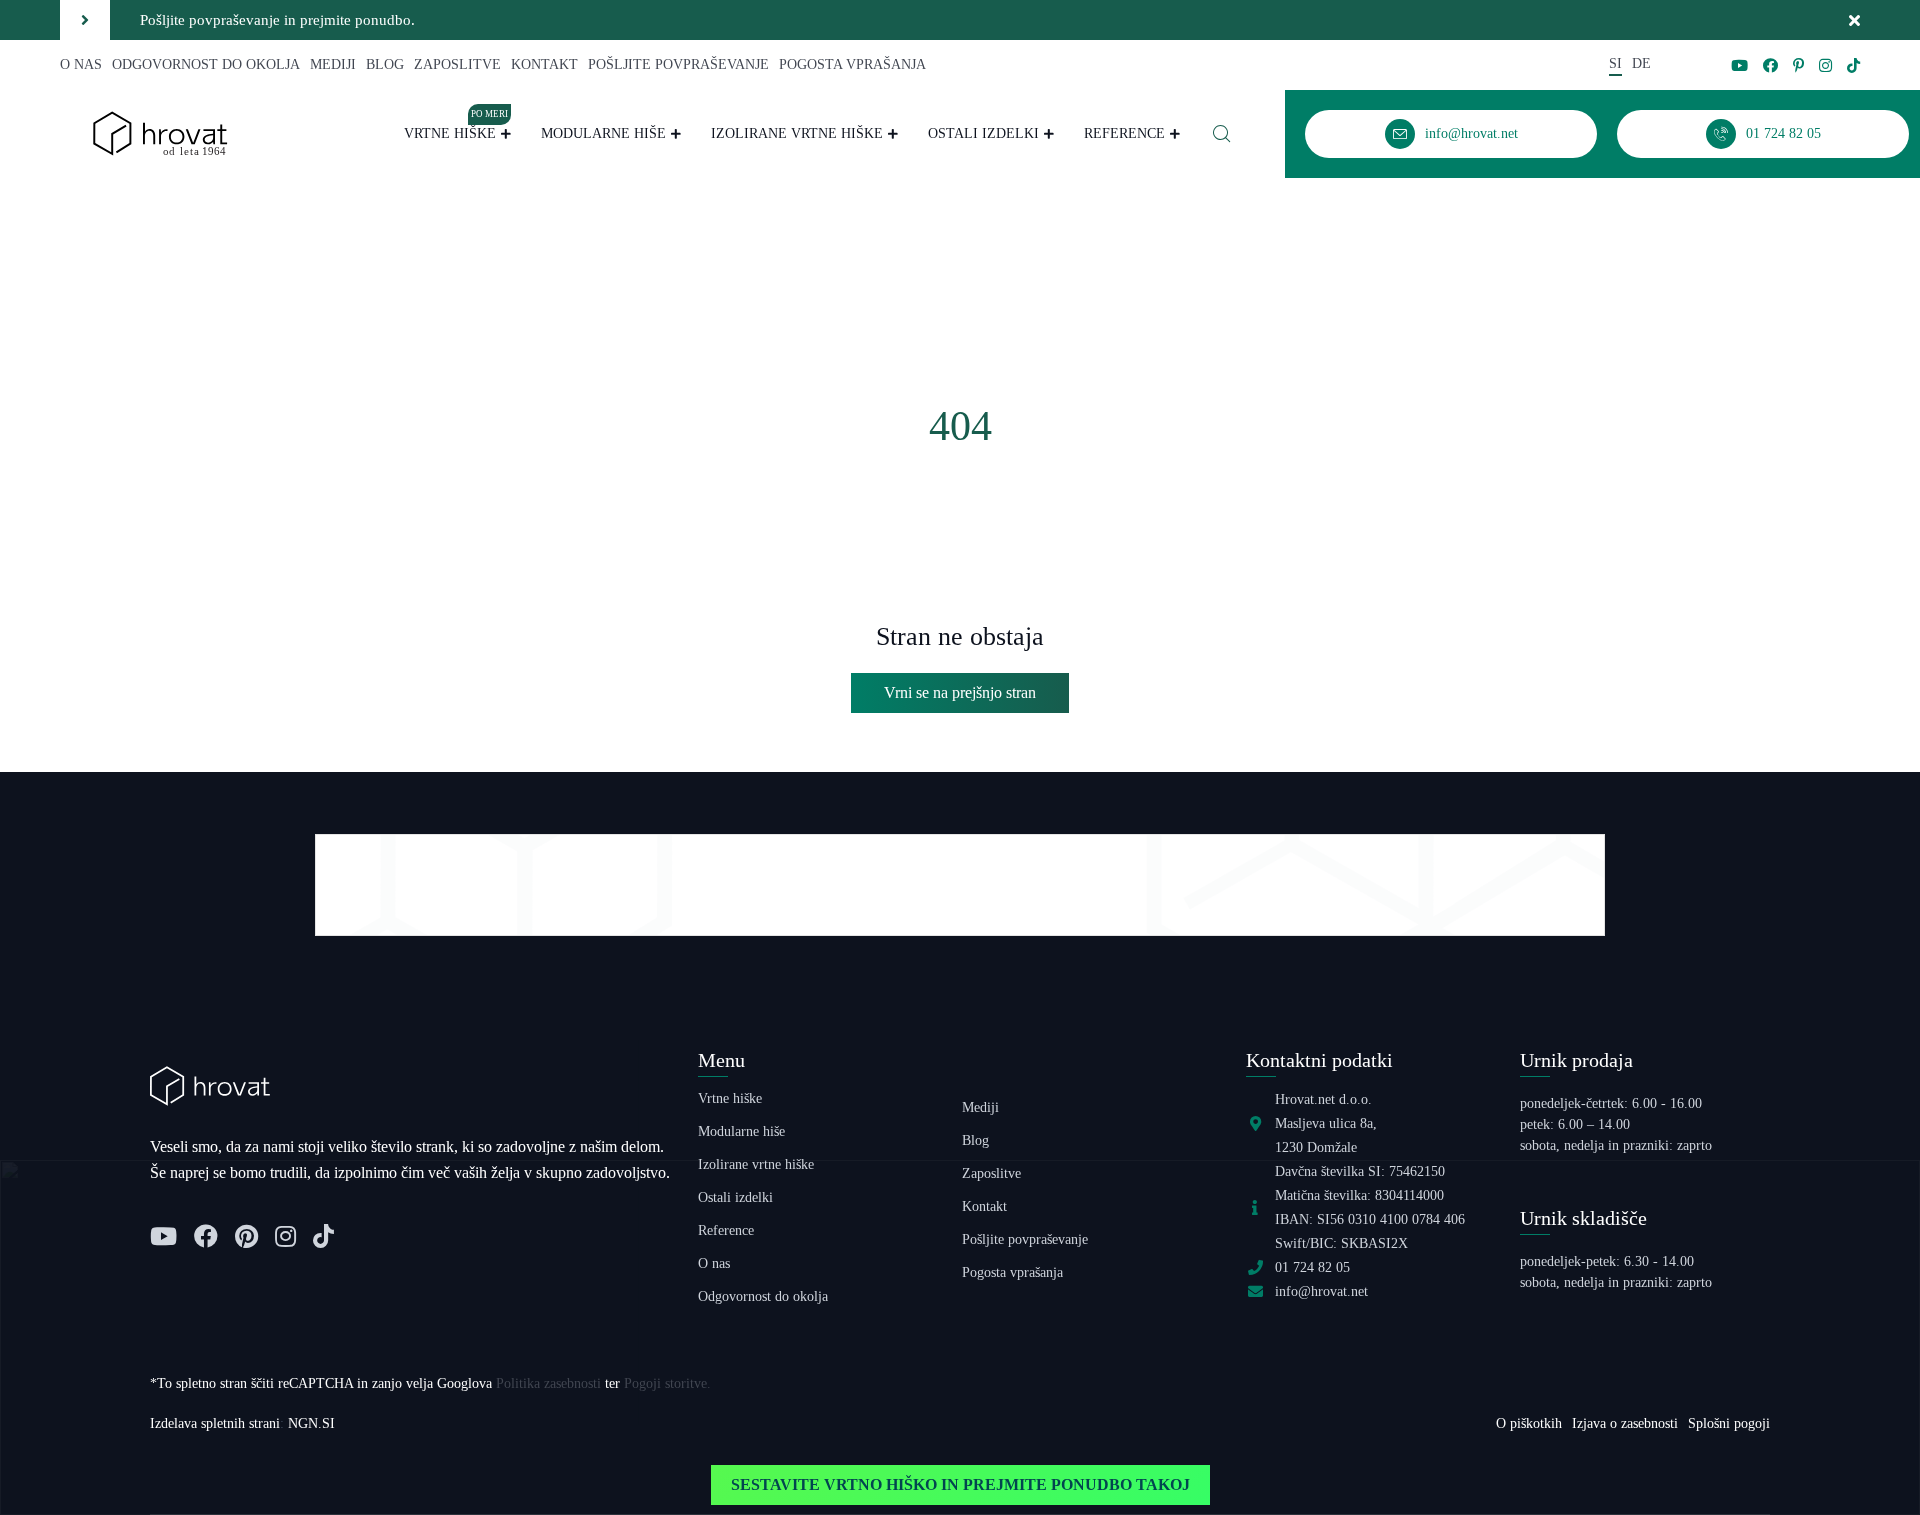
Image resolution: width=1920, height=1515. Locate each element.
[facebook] (1770, 65)
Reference (1124, 133)
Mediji (333, 64)
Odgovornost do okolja (206, 64)
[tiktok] (1853, 65)
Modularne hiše (603, 133)
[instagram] (1825, 65)
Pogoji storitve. (667, 1383)
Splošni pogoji (1729, 1423)
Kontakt (544, 64)
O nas (81, 64)
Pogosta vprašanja (852, 64)
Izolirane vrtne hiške (797, 133)
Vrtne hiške (456, 131)
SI (1615, 63)
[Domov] (160, 132)
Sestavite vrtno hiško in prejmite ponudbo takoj (960, 1484)
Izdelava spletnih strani (215, 1423)
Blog (385, 64)
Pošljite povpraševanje (678, 64)
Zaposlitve (457, 64)
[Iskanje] (1222, 134)
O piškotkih (1529, 1423)
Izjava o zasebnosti (1625, 1423)
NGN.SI (311, 1423)
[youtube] (1739, 65)
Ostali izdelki (983, 133)
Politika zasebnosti (548, 1383)
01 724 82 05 (1312, 1267)
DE (1641, 63)
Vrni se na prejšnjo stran (960, 692)
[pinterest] (1798, 65)
